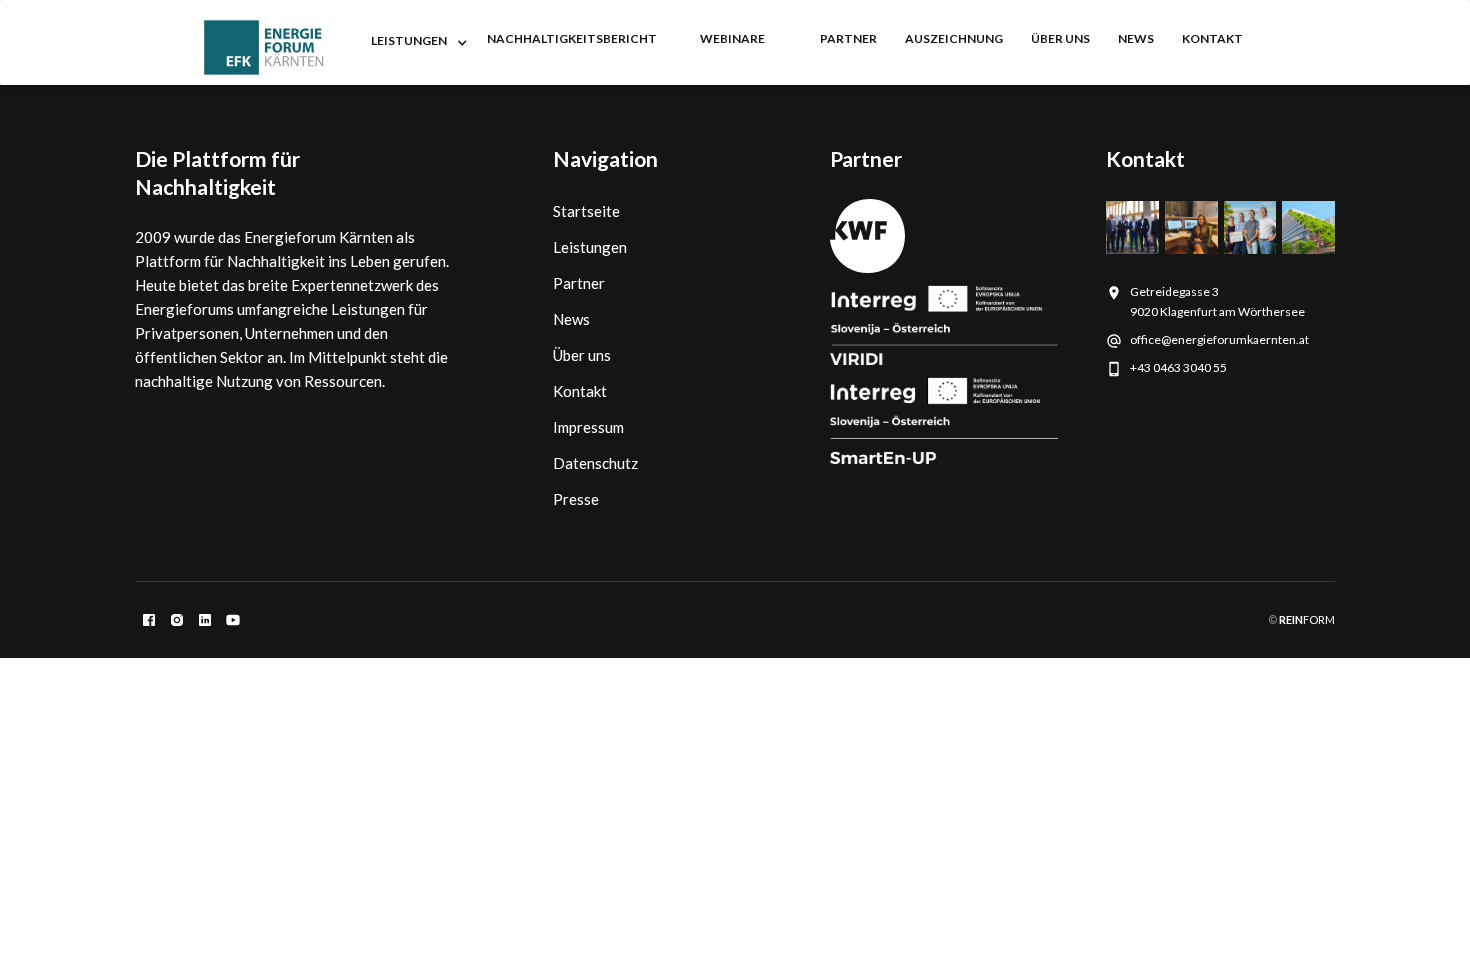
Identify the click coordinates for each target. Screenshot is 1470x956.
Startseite (586, 211)
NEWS (1136, 38)
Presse (576, 499)
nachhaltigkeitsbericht (572, 38)
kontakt (1212, 38)
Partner (579, 283)
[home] (263, 47)
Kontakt (580, 391)
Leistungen (590, 247)
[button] (415, 43)
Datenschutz (595, 463)
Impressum (588, 427)
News (571, 319)
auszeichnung (954, 38)
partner (848, 38)
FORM (1306, 619)
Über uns (1060, 38)
